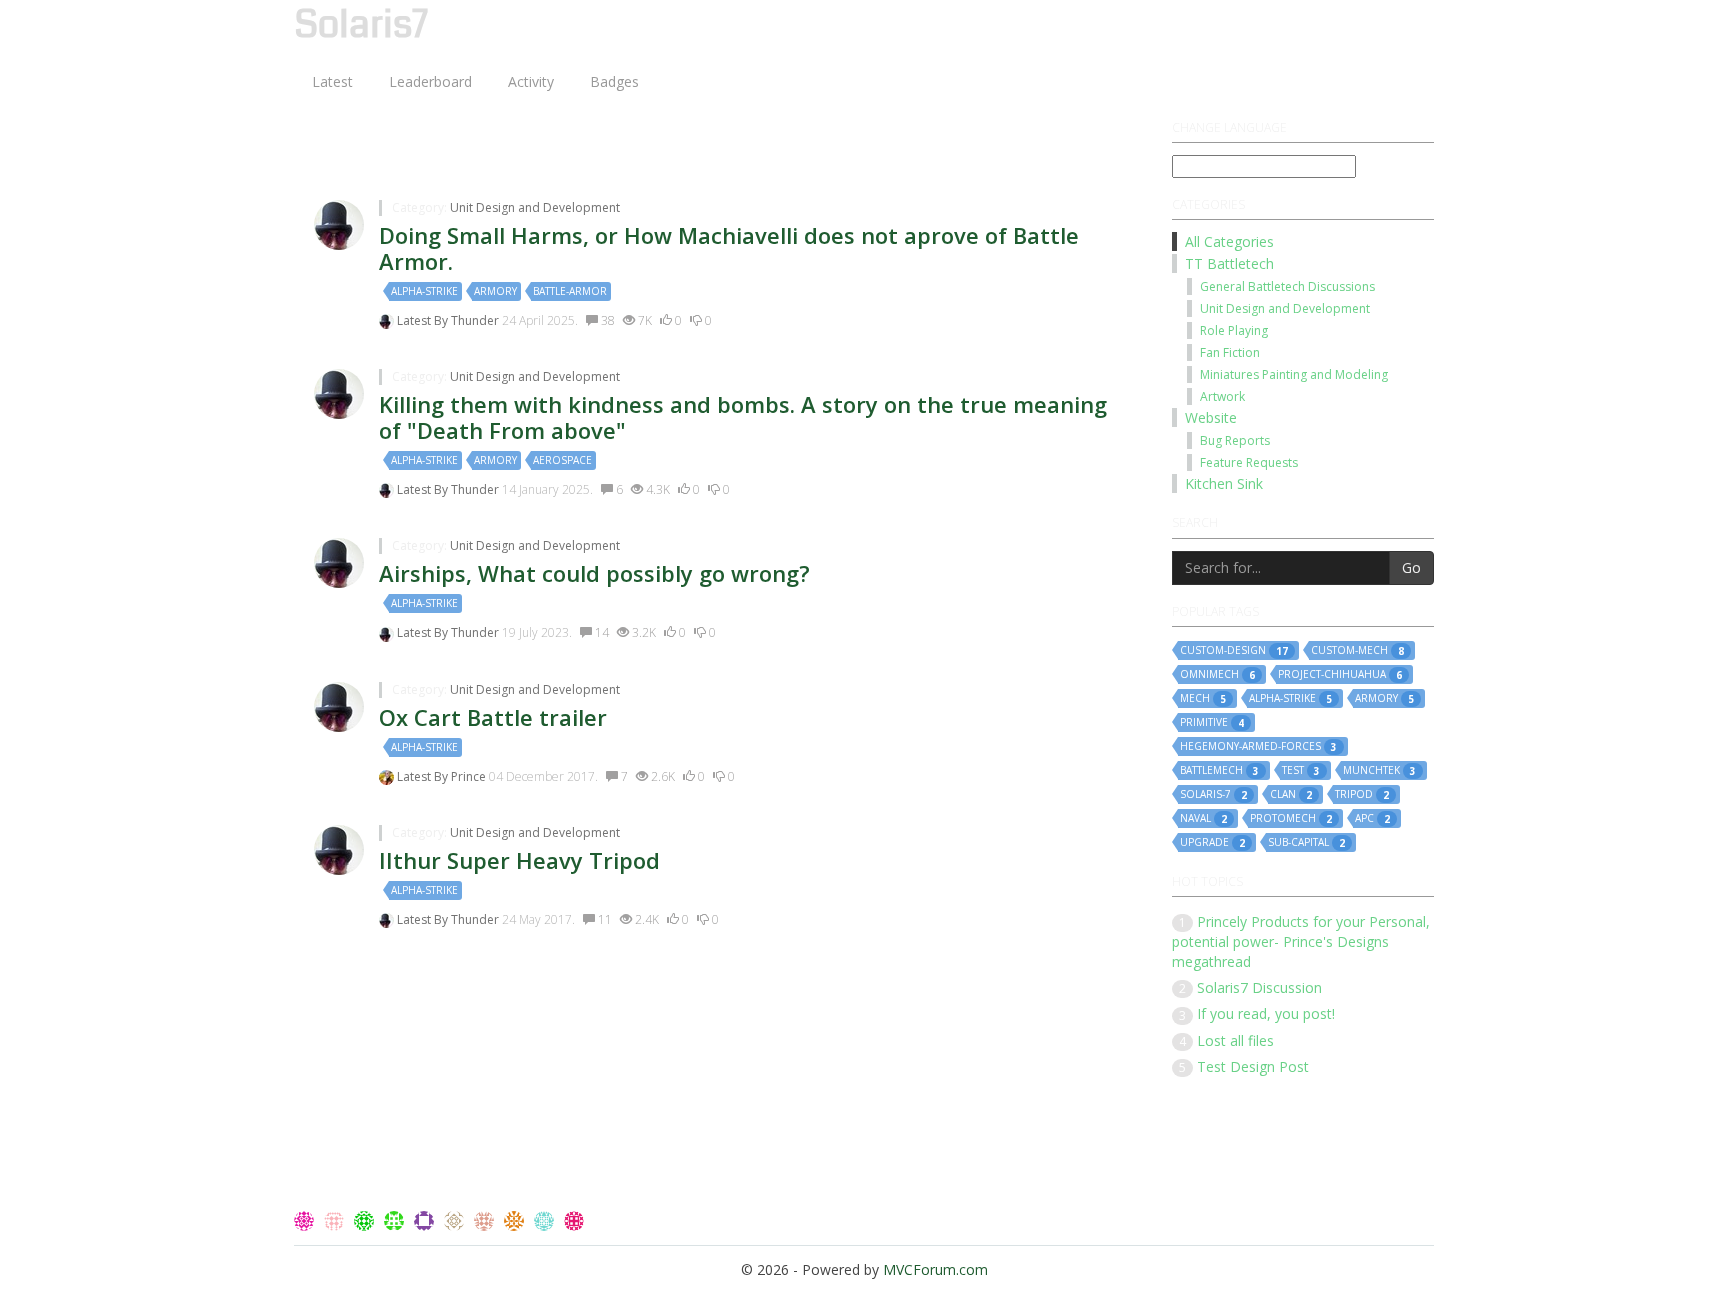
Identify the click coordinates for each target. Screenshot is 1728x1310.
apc (1372, 818)
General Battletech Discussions (1287, 286)
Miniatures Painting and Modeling (1294, 374)
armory (495, 291)
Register (1314, 19)
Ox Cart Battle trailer (493, 717)
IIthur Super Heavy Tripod (519, 860)
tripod (1362, 794)
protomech (1291, 818)
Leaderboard (430, 81)
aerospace (562, 460)
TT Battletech (1229, 263)
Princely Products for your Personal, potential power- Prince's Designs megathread (1301, 941)
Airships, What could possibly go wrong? (594, 573)
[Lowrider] (546, 1219)
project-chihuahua (1340, 674)
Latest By (424, 320)
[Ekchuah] (426, 1219)
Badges (614, 81)
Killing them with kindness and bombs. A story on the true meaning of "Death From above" (743, 417)
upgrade (1212, 842)
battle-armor (570, 291)
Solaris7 (361, 26)
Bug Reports (1235, 440)
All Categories (1229, 241)
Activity (531, 81)
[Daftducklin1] (456, 1219)
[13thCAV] (306, 1219)
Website (1211, 417)
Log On (1395, 19)
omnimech (1217, 674)
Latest (332, 81)
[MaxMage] (574, 1219)
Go (1411, 567)
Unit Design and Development (535, 207)
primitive (1212, 722)
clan (1291, 794)
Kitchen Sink (1224, 483)
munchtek (1379, 770)
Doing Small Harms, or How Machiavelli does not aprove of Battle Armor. (729, 248)
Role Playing (1234, 330)
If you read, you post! (1266, 1013)
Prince (470, 776)
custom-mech (1357, 650)
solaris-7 (1213, 794)
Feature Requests (1249, 462)
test (1301, 770)
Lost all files (1235, 1040)
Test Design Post (1253, 1066)
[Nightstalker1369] (396, 1219)
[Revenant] (516, 1219)
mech (1203, 698)
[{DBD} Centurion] (486, 1219)
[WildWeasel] (336, 1219)
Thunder (476, 320)
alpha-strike (424, 291)
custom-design (1234, 650)
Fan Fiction (1230, 352)
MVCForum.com (935, 1269)
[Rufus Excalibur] (366, 1219)
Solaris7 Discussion (1259, 987)
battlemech (1219, 770)
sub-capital (1306, 842)
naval (1203, 818)
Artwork (1222, 396)
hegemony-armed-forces (1258, 746)
